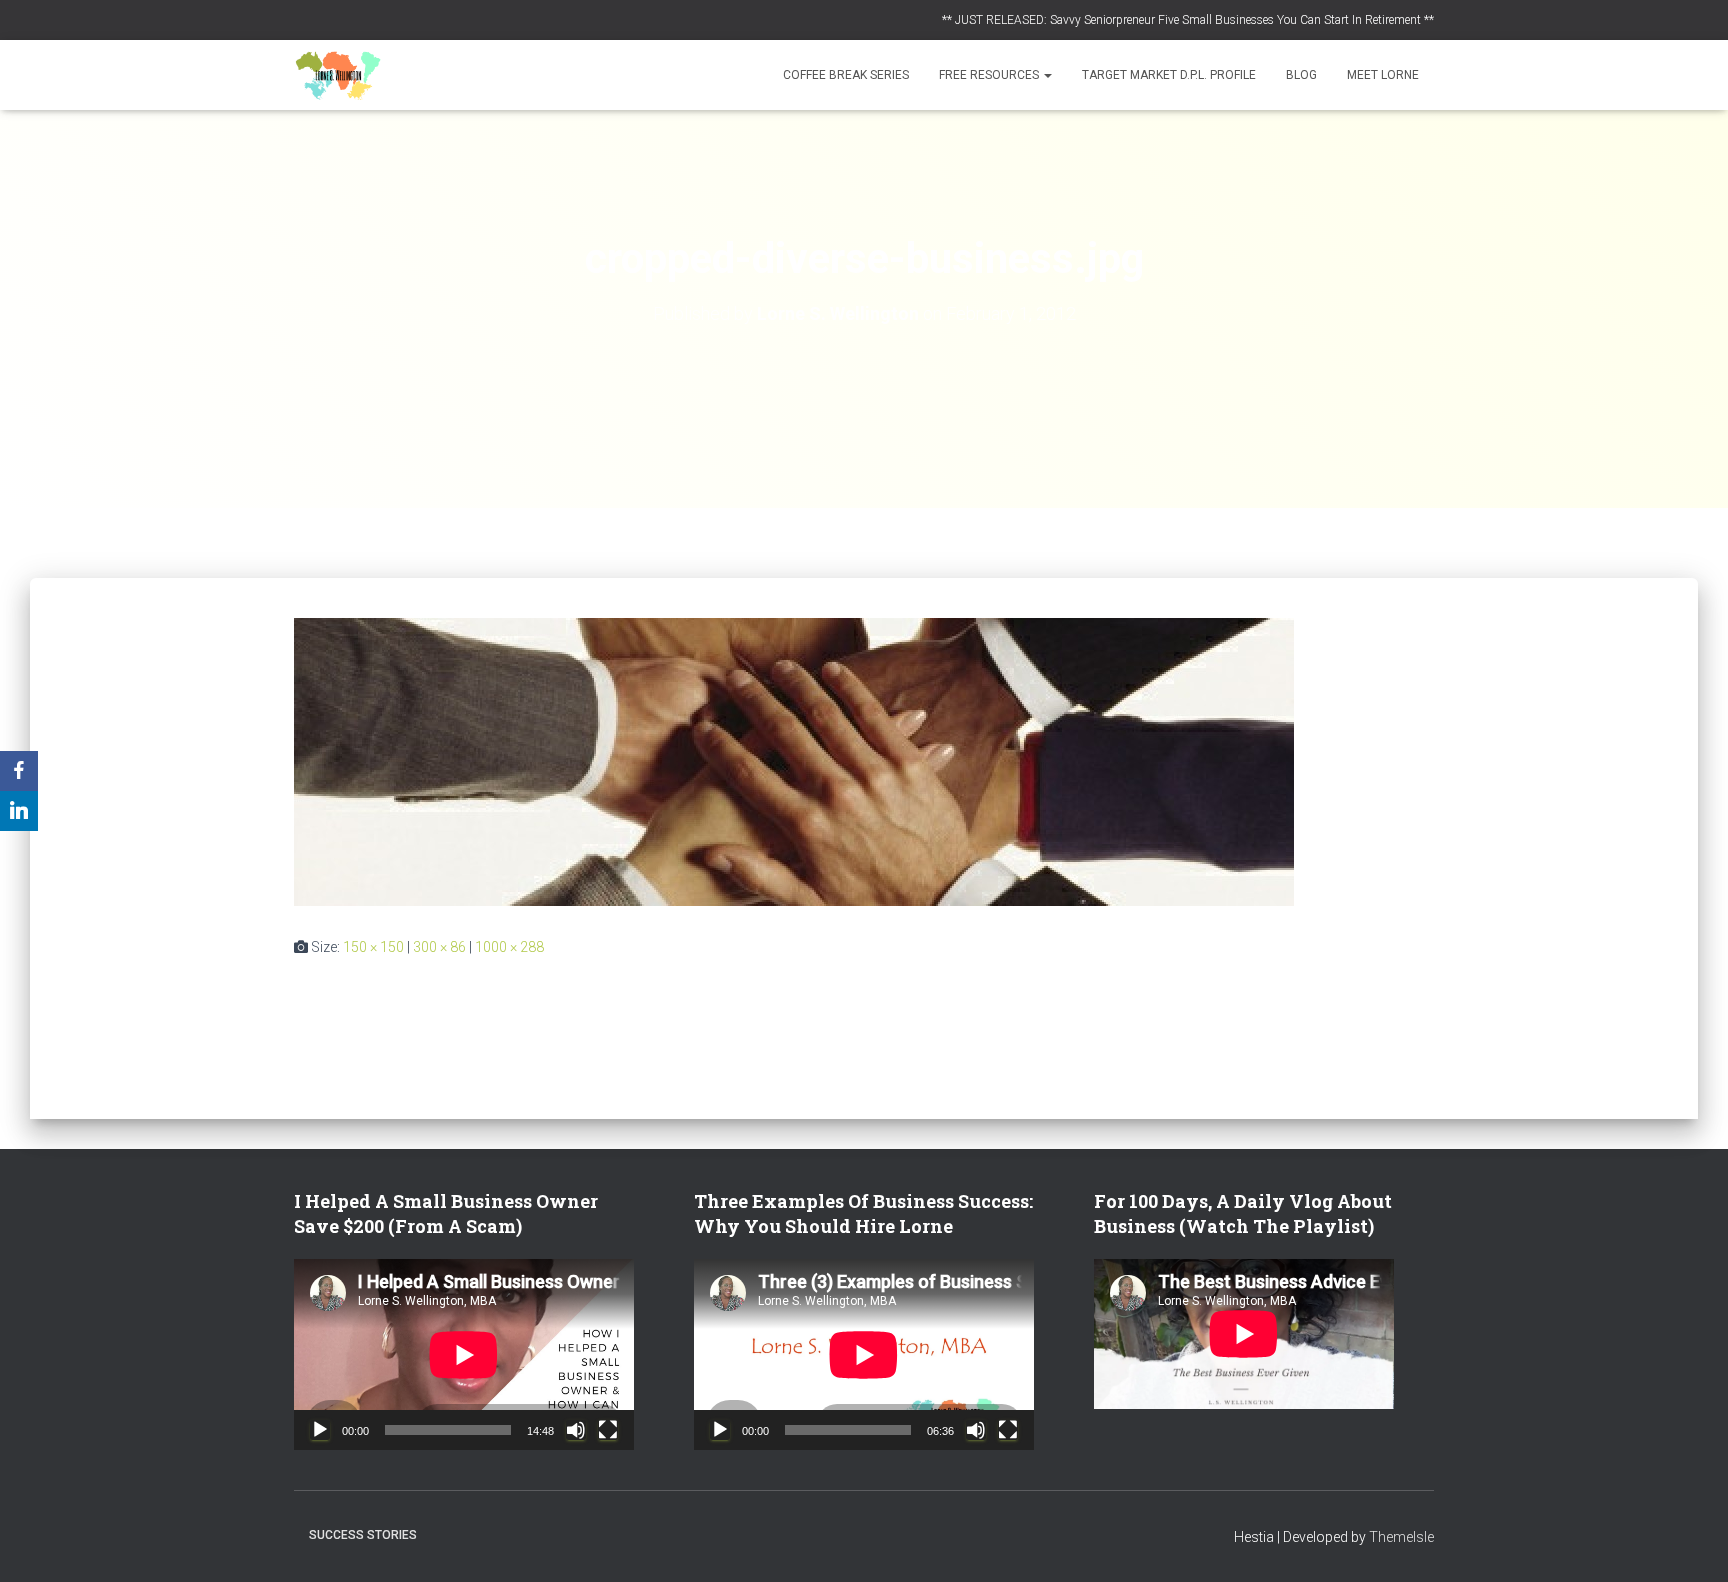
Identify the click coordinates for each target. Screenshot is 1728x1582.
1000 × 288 (509, 947)
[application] (464, 1354)
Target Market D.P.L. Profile (1169, 75)
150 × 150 (373, 947)
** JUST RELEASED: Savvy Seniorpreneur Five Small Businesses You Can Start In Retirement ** (1188, 20)
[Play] (320, 1430)
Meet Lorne (1383, 75)
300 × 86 (439, 947)
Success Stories (363, 1535)
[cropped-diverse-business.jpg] (794, 761)
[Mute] (576, 1430)
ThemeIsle (1401, 1537)
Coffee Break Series (846, 75)
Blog (1301, 75)
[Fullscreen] (608, 1430)
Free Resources (990, 75)
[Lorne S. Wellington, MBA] (338, 75)
